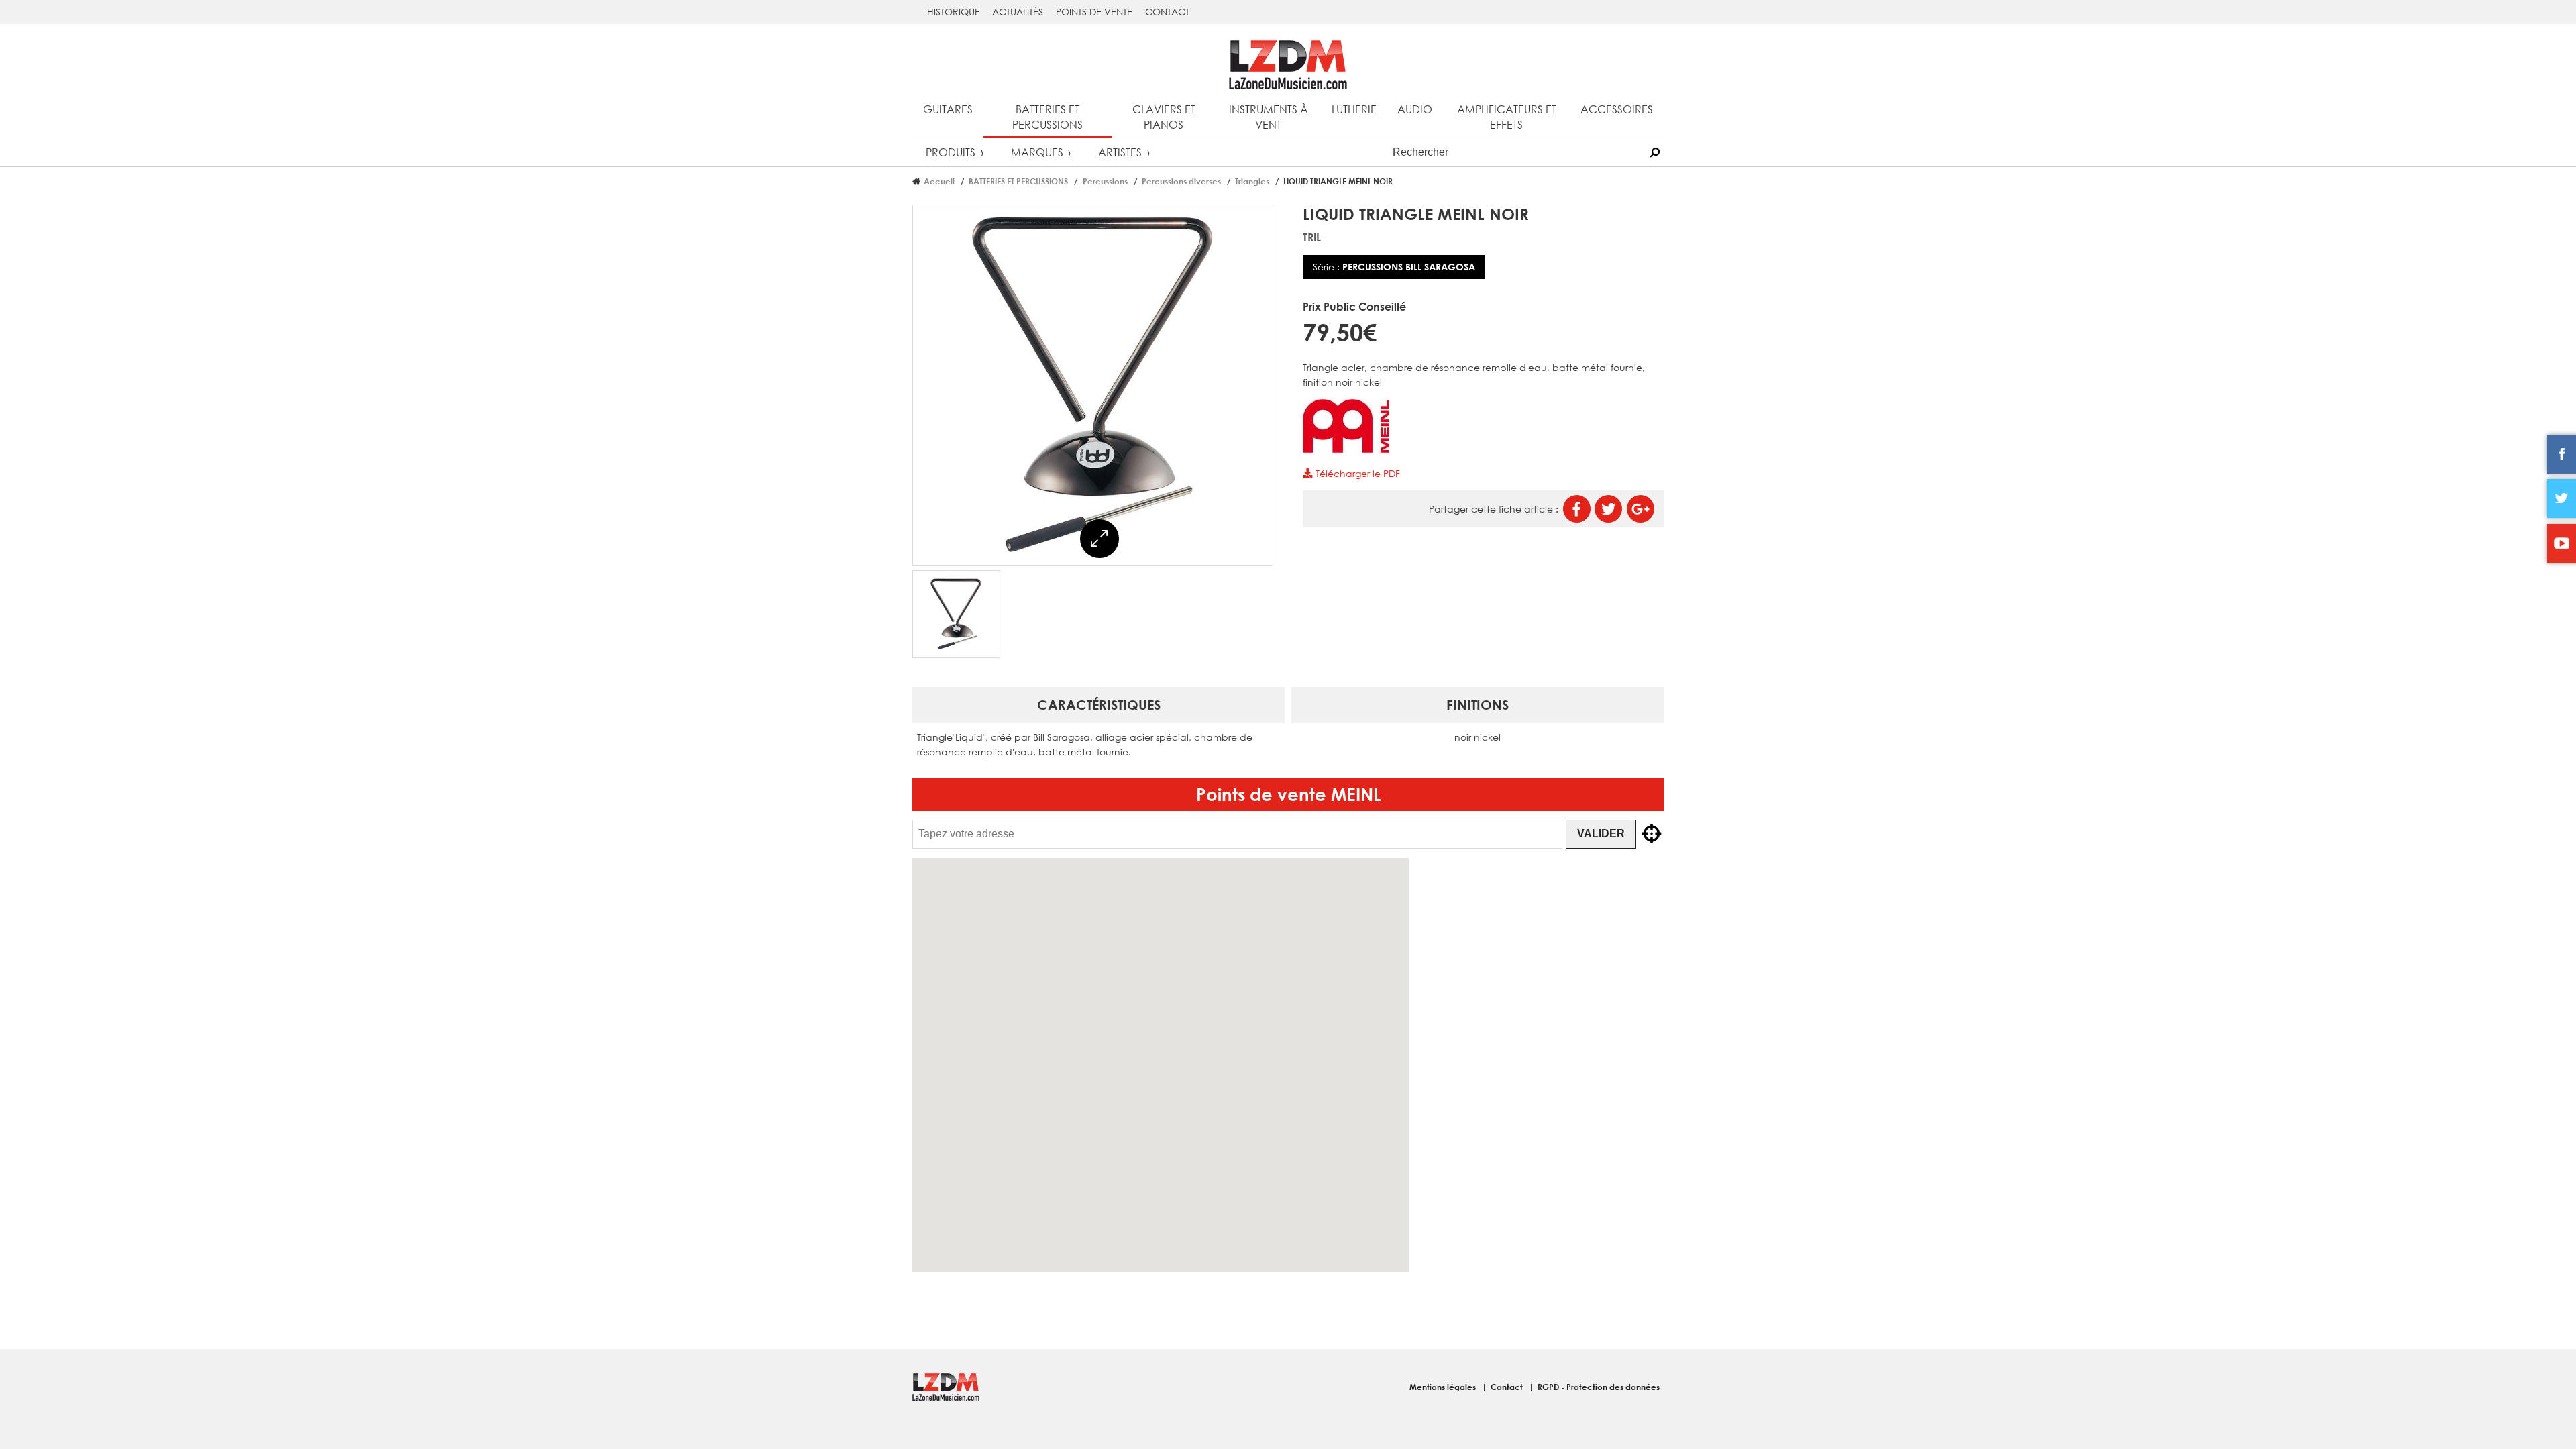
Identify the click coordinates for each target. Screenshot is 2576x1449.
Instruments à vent (1269, 117)
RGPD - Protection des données (1599, 1387)
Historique (954, 12)
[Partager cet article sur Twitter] (1608, 509)
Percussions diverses (1181, 181)
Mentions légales (1444, 1387)
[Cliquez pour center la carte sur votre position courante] (1652, 834)
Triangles (1252, 181)
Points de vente (1094, 12)
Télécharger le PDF (1356, 473)
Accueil (939, 181)
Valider (1601, 834)
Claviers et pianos (1164, 117)
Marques (1037, 152)
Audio (1415, 109)
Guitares (948, 109)
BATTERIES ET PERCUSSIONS (1018, 181)
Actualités (1018, 12)
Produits (951, 152)
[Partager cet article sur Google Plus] (1641, 509)
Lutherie (1354, 109)
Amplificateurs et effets (1507, 117)
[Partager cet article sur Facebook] (1577, 509)
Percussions (1105, 181)
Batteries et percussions (1048, 117)
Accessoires (1617, 109)
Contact (1167, 12)
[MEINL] (1346, 449)
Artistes (1120, 152)
